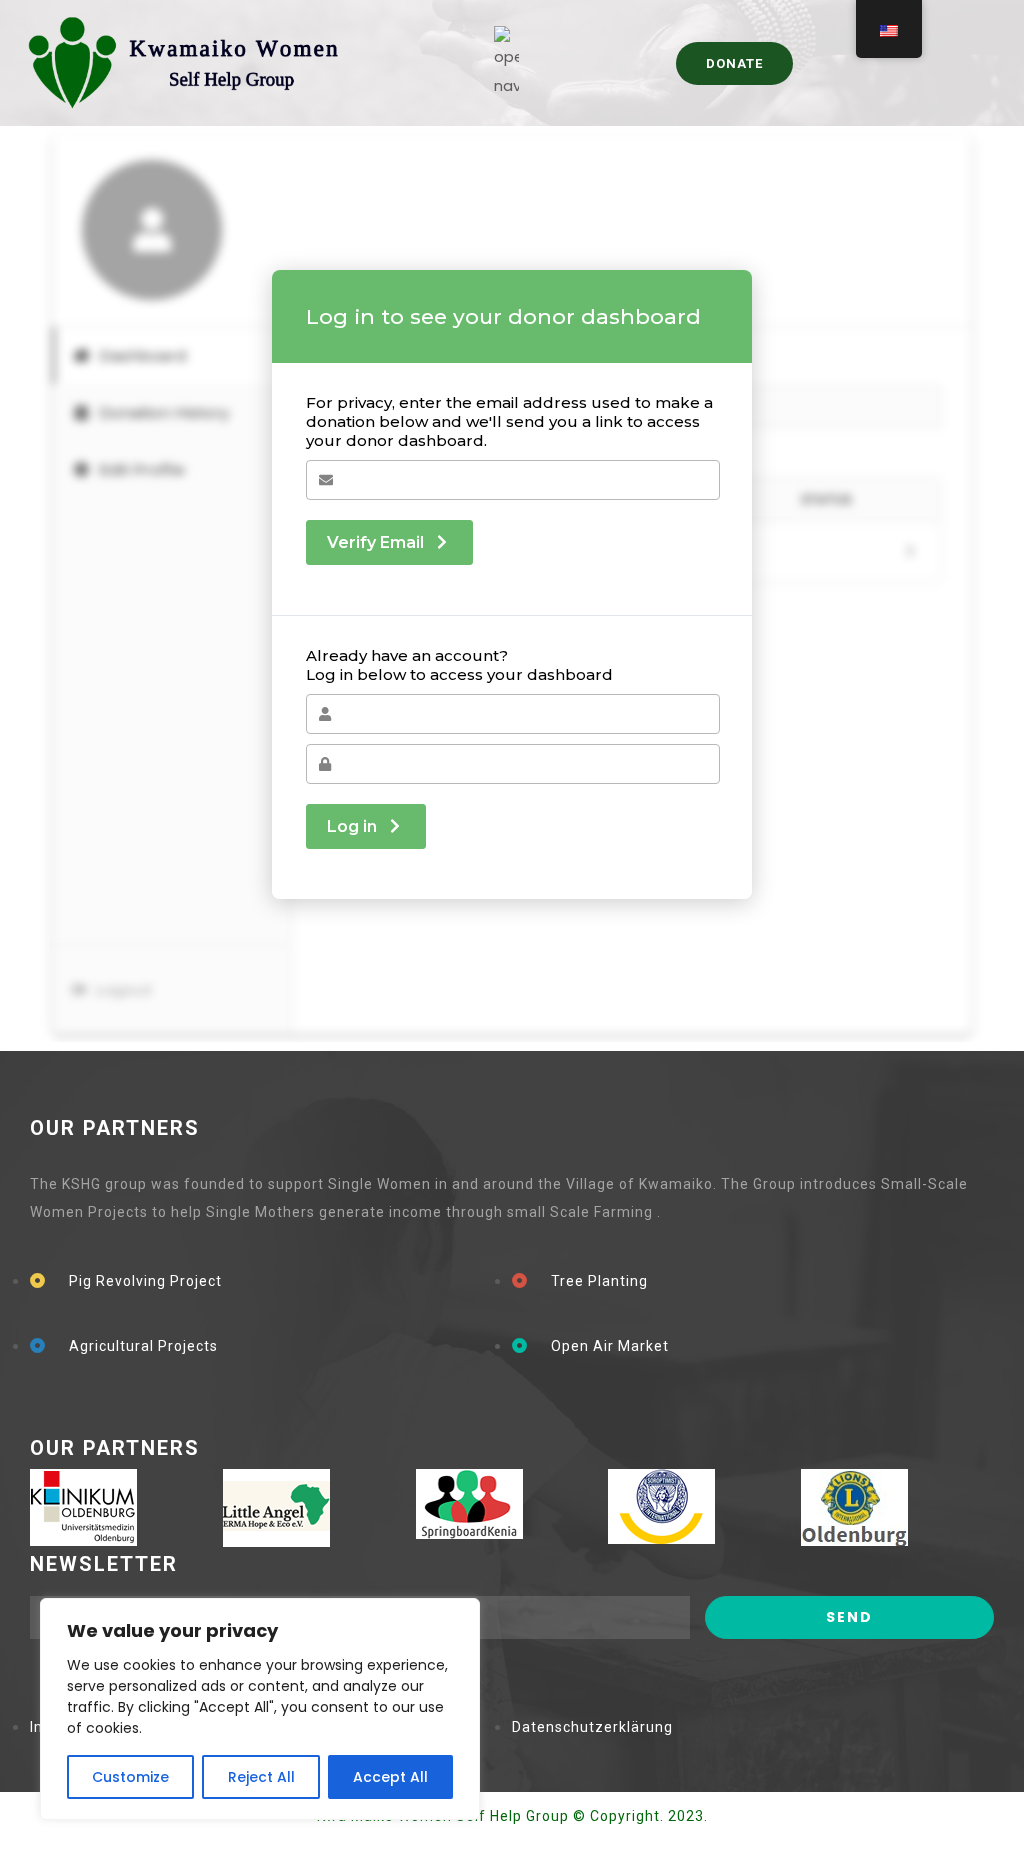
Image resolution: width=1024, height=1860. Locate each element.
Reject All (261, 1777)
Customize (130, 1777)
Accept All (390, 1777)
